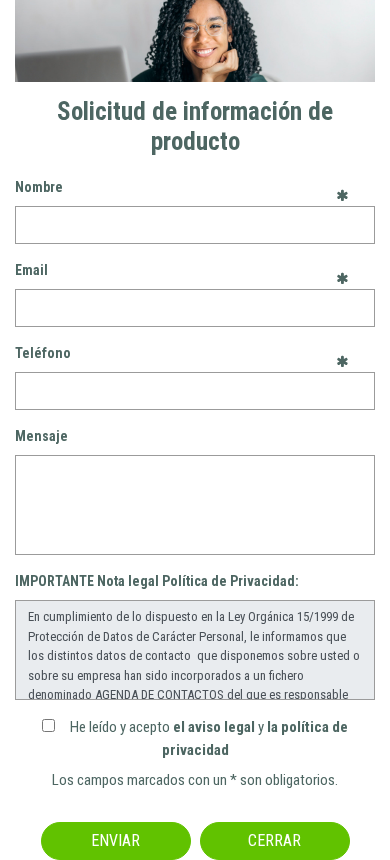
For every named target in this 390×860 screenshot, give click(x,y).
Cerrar (274, 840)
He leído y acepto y (209, 738)
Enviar (115, 840)
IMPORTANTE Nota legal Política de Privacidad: (157, 581)
